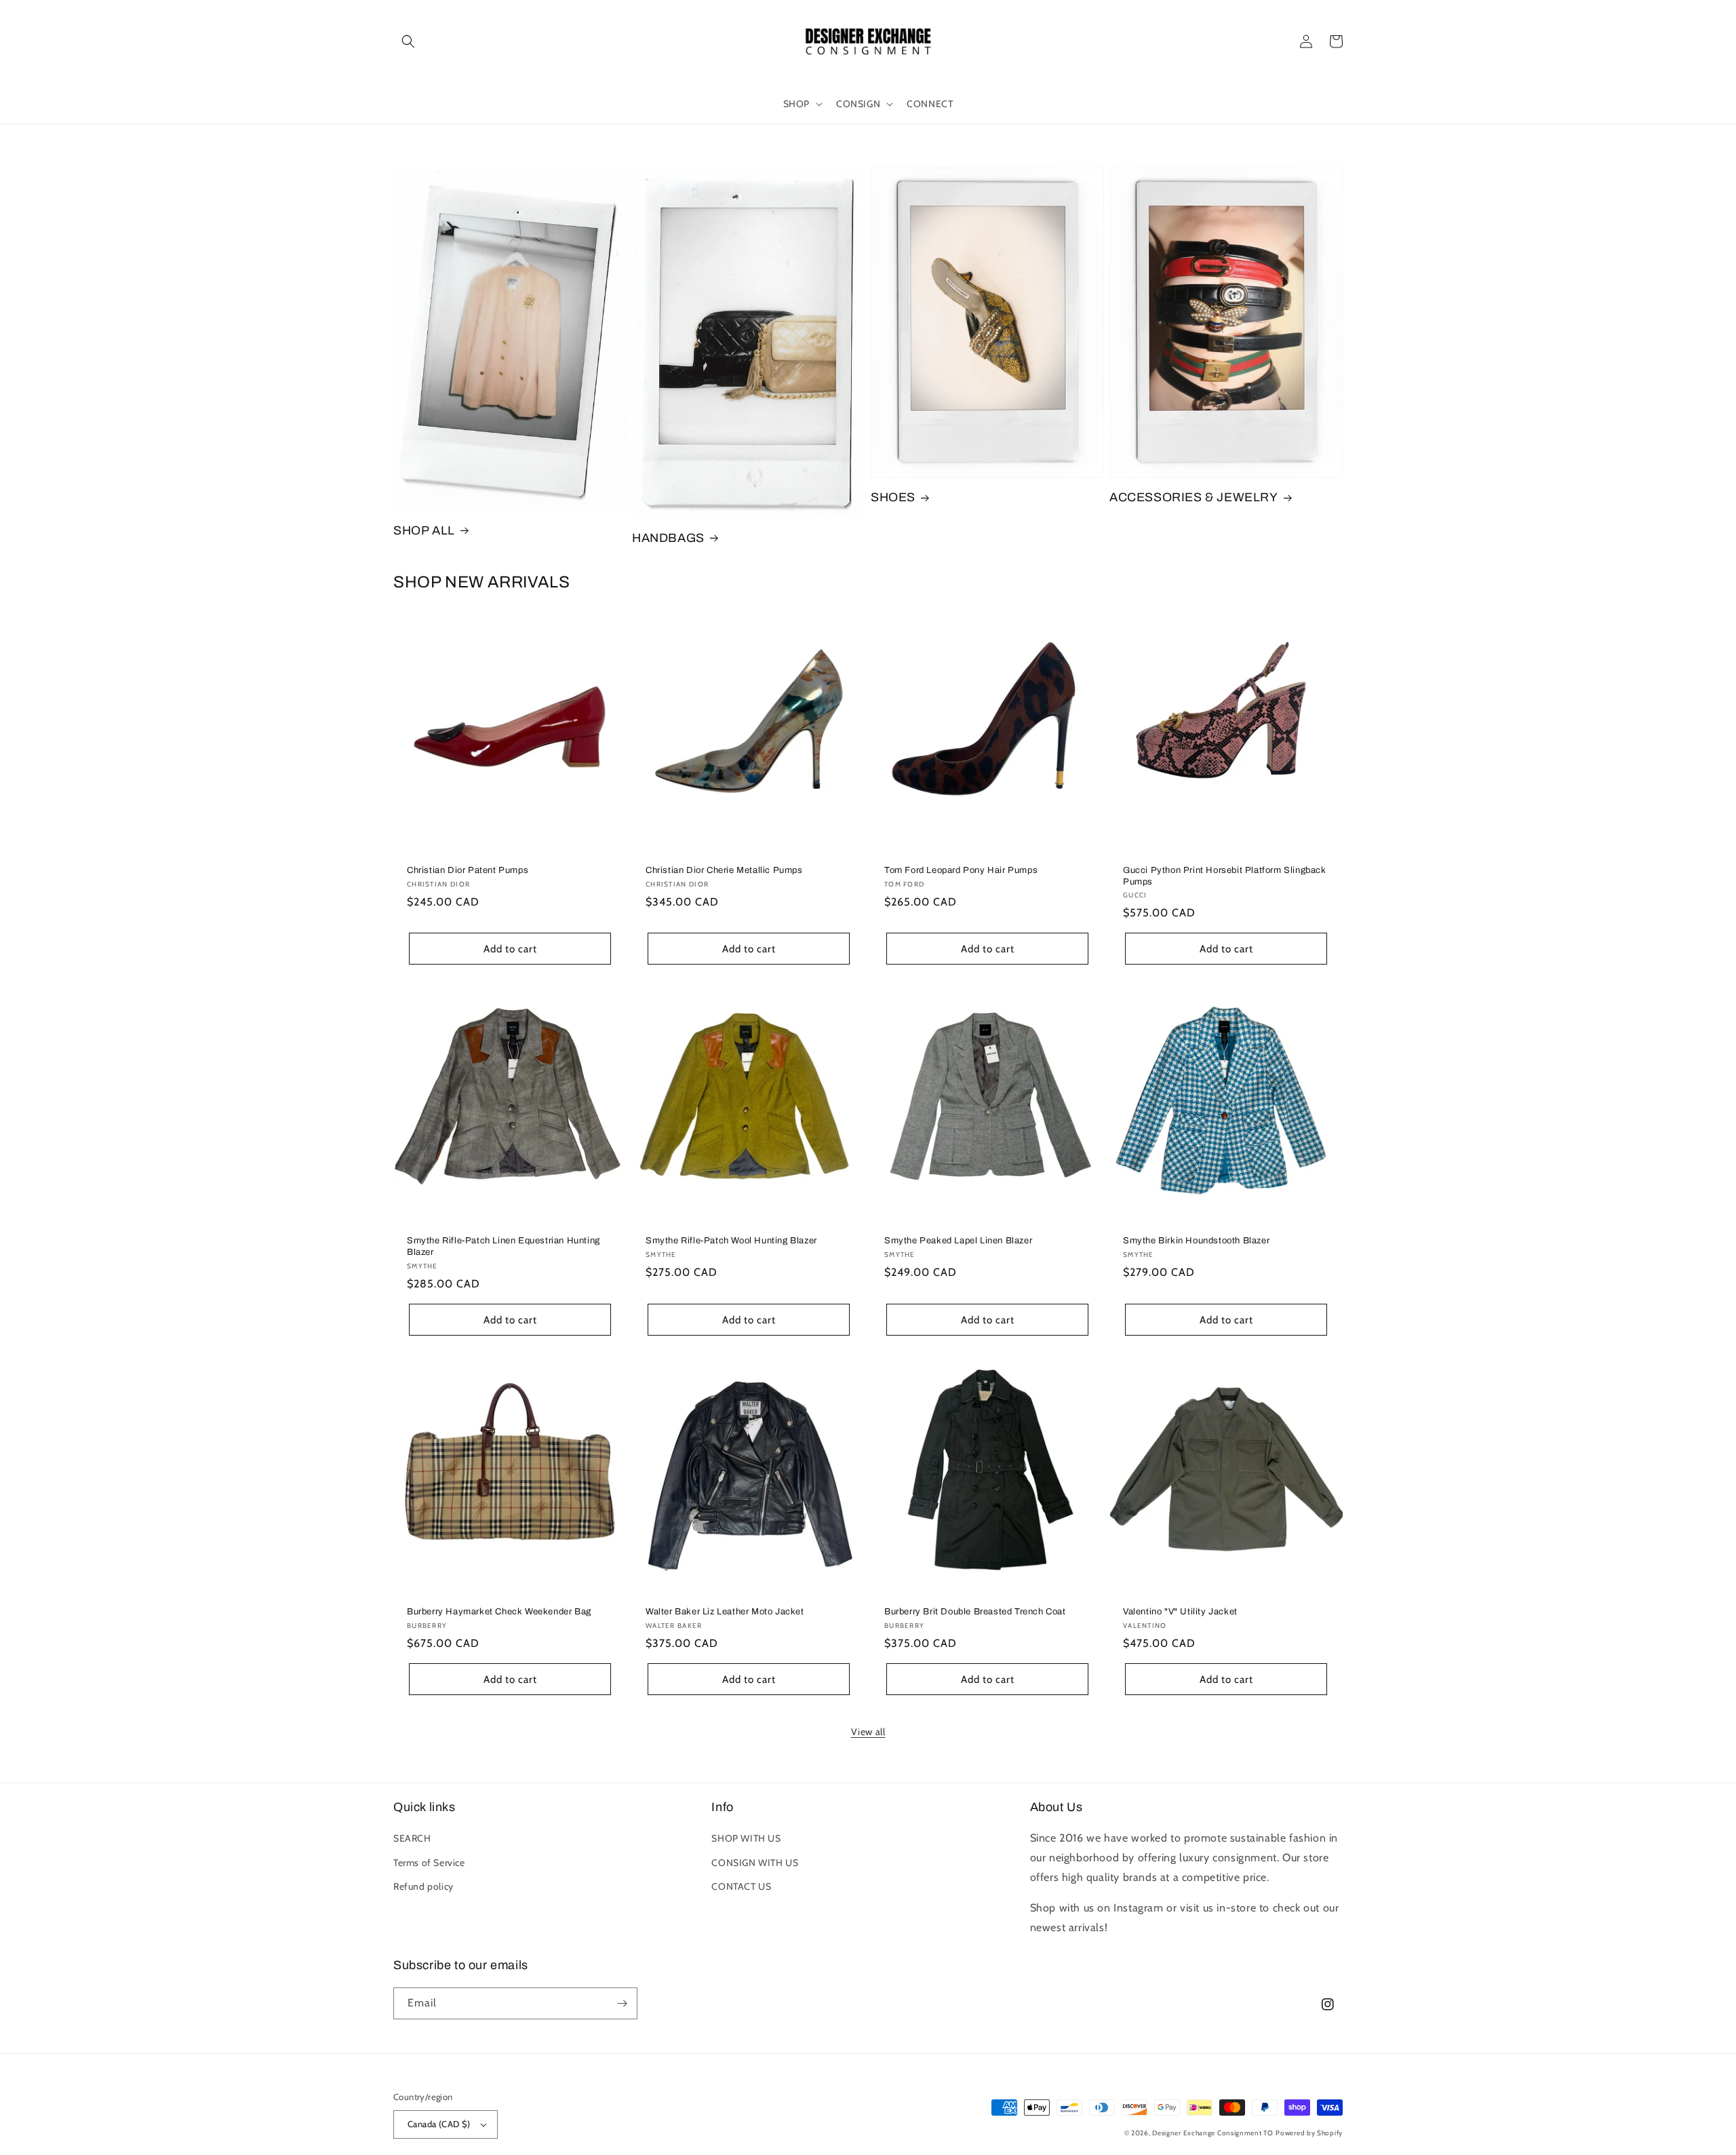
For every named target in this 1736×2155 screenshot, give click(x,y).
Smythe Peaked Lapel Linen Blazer (958, 1241)
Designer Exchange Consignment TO (1212, 2133)
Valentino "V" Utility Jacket (1180, 1612)
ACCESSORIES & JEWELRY (1194, 497)
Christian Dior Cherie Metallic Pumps (724, 870)
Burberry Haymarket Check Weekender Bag (499, 1612)
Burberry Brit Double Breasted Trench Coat (975, 1612)
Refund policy (423, 1886)
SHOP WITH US (746, 1838)
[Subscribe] (622, 2003)
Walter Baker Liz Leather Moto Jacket (725, 1612)
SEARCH (412, 1838)
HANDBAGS (668, 538)
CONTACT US (741, 1886)
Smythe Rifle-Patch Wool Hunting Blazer (731, 1241)
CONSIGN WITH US (755, 1863)
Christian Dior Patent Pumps (468, 870)
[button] (408, 41)
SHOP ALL (424, 530)
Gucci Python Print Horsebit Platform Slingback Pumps (1225, 876)
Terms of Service (429, 1863)
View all (868, 1732)
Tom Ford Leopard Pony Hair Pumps (961, 870)
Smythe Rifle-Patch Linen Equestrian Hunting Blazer (504, 1246)
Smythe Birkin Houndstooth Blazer (1196, 1241)
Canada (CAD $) (439, 2124)
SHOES (893, 497)
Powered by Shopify (1309, 2133)
